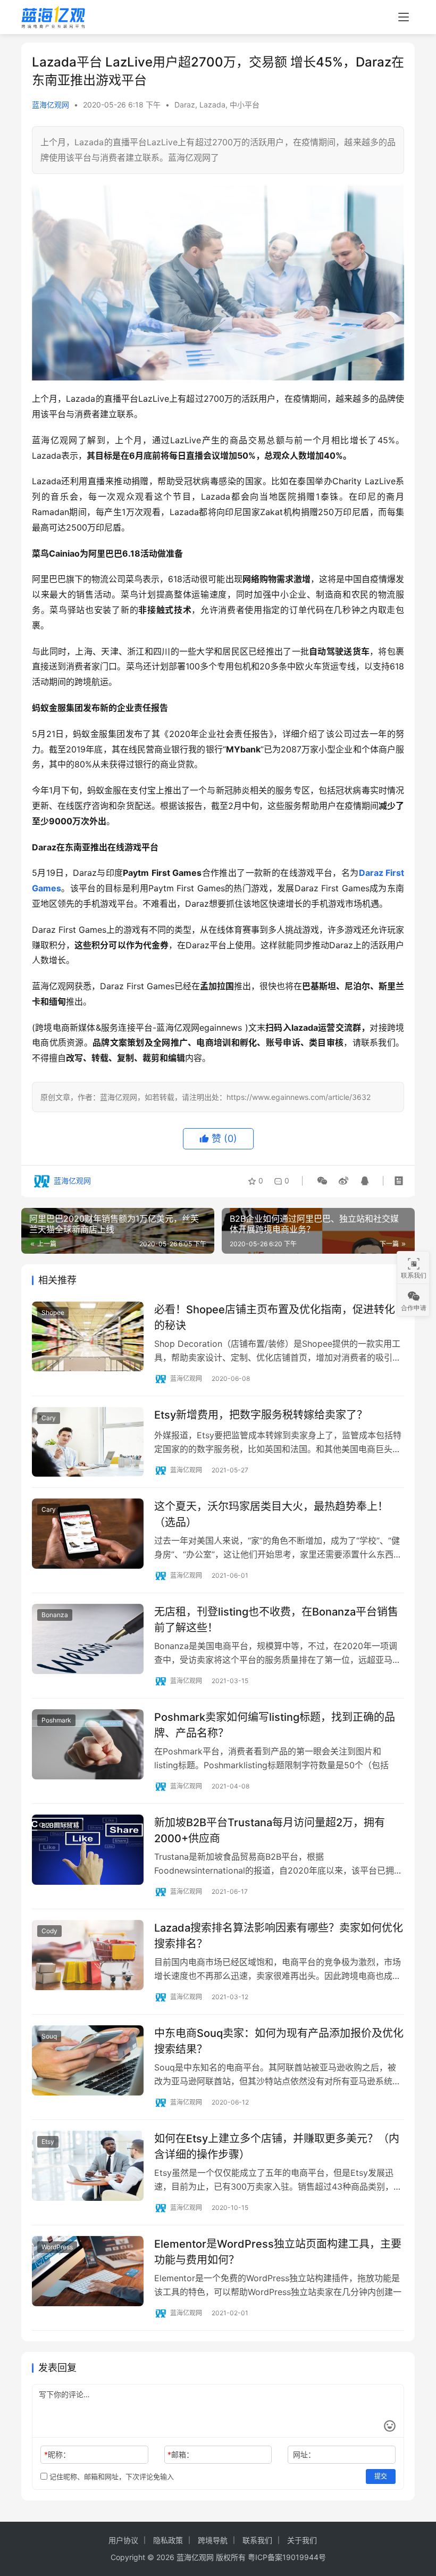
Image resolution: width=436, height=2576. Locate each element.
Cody (49, 1931)
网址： (304, 2454)
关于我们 (302, 2540)
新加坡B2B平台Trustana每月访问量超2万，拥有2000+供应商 (270, 1830)
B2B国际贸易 (60, 1825)
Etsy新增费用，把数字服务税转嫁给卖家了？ (261, 1415)
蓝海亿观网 (51, 105)
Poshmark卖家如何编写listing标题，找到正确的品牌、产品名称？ (275, 1725)
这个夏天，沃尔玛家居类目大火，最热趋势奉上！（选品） (271, 1514)
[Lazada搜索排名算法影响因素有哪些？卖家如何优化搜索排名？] (88, 1955)
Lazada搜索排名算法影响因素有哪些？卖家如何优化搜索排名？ (279, 1936)
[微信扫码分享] (322, 1181)
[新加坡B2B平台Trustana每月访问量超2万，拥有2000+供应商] (88, 1849)
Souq (49, 2036)
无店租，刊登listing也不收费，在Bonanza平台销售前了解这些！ (276, 1620)
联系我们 (257, 2540)
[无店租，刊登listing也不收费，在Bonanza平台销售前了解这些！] (88, 1639)
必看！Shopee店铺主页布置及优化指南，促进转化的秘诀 (275, 1317)
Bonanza (55, 1615)
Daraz (185, 105)
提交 (381, 2476)
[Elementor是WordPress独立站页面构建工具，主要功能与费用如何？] (88, 2271)
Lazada (212, 105)
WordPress (57, 2247)
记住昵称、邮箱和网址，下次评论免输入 (111, 2476)
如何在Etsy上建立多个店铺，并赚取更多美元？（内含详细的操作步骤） (277, 2146)
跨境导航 (213, 2540)
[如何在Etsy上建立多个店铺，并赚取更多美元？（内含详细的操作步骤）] (88, 2165)
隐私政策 (168, 2540)
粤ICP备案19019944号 (287, 2557)
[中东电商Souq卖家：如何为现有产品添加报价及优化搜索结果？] (88, 2060)
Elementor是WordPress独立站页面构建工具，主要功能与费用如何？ (278, 2252)
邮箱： (181, 2454)
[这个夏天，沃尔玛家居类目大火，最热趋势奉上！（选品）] (88, 1533)
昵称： (57, 2454)
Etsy (48, 2142)
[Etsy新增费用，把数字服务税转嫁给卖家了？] (88, 1442)
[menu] (404, 17)
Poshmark (56, 1720)
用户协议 (123, 2540)
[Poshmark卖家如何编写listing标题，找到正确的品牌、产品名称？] (88, 1744)
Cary (49, 1418)
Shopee (53, 1312)
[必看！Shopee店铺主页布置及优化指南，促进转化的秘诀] (88, 1336)
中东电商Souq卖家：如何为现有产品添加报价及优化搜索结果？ (279, 2041)
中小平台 (245, 105)
